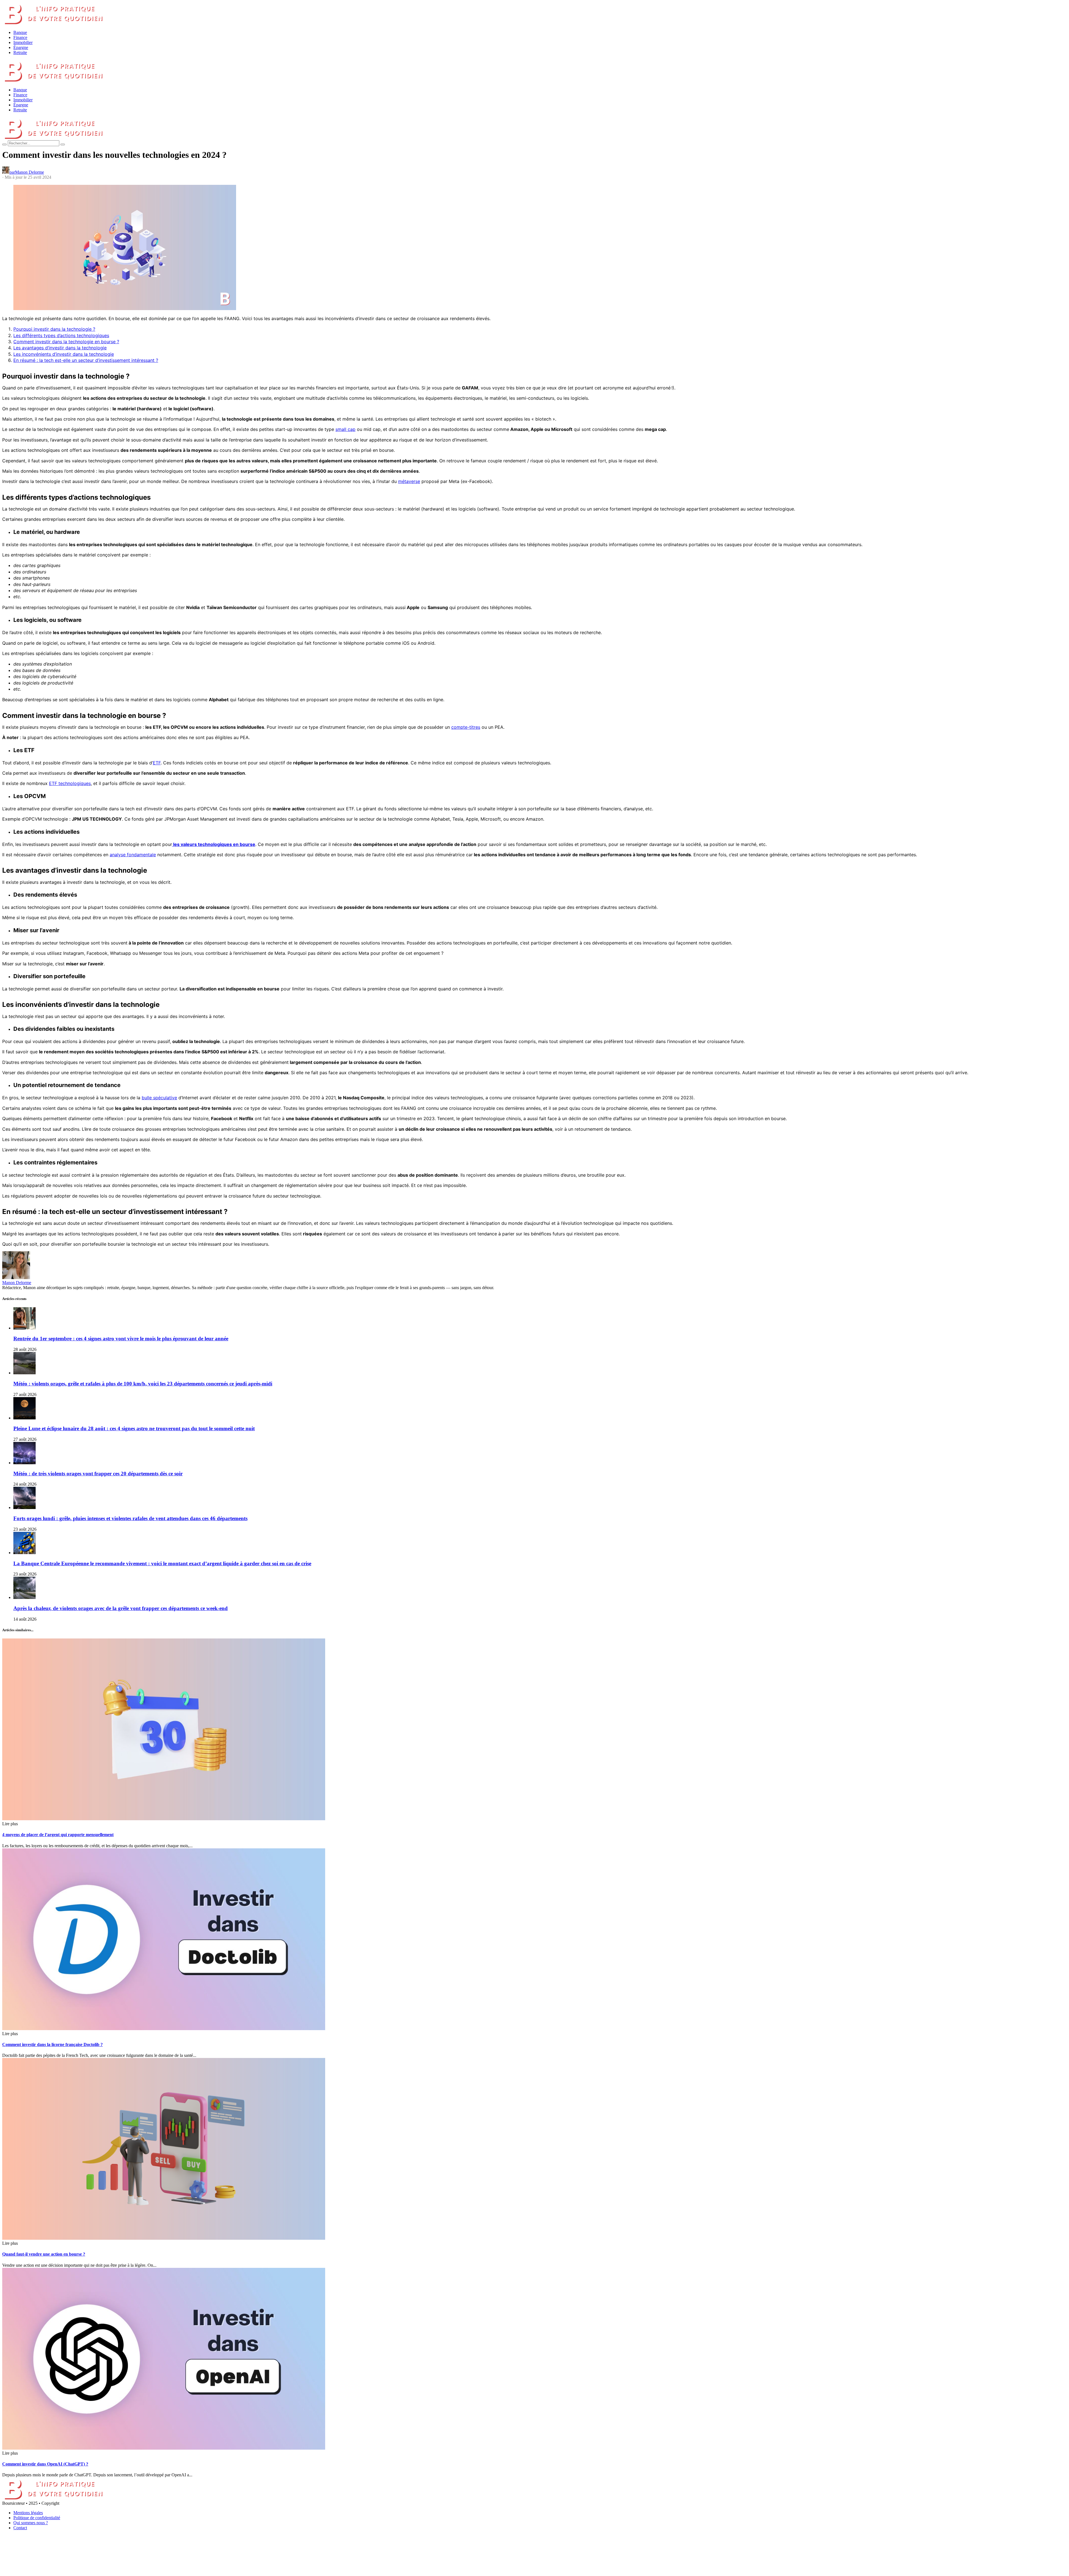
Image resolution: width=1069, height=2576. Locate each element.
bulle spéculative (159, 1098)
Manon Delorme (17, 1283)
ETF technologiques (70, 783)
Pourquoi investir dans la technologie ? (54, 329)
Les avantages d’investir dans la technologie (60, 348)
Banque (20, 32)
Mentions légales (28, 2513)
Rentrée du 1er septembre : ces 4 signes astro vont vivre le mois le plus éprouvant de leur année (121, 1339)
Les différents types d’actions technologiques (61, 335)
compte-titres (466, 727)
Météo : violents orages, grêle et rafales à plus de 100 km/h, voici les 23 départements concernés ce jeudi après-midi (143, 1384)
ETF (157, 763)
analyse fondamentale (133, 855)
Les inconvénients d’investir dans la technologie (64, 354)
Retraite (20, 52)
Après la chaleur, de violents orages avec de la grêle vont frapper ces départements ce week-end (121, 1608)
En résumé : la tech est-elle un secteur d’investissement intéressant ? (86, 360)
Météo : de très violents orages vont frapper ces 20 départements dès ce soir (98, 1474)
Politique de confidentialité (37, 2518)
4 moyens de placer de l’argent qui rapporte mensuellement (58, 1835)
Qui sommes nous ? (31, 2523)
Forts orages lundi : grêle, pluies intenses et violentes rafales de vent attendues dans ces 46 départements (130, 1518)
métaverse (409, 481)
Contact (20, 2528)
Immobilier (23, 42)
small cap (345, 429)
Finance (20, 37)
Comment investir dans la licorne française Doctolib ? (52, 2044)
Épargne (21, 47)
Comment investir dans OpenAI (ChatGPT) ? (45, 2464)
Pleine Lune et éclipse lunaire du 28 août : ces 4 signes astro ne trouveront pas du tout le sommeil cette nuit (134, 1428)
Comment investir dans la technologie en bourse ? (66, 342)
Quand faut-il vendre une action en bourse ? (44, 2254)
